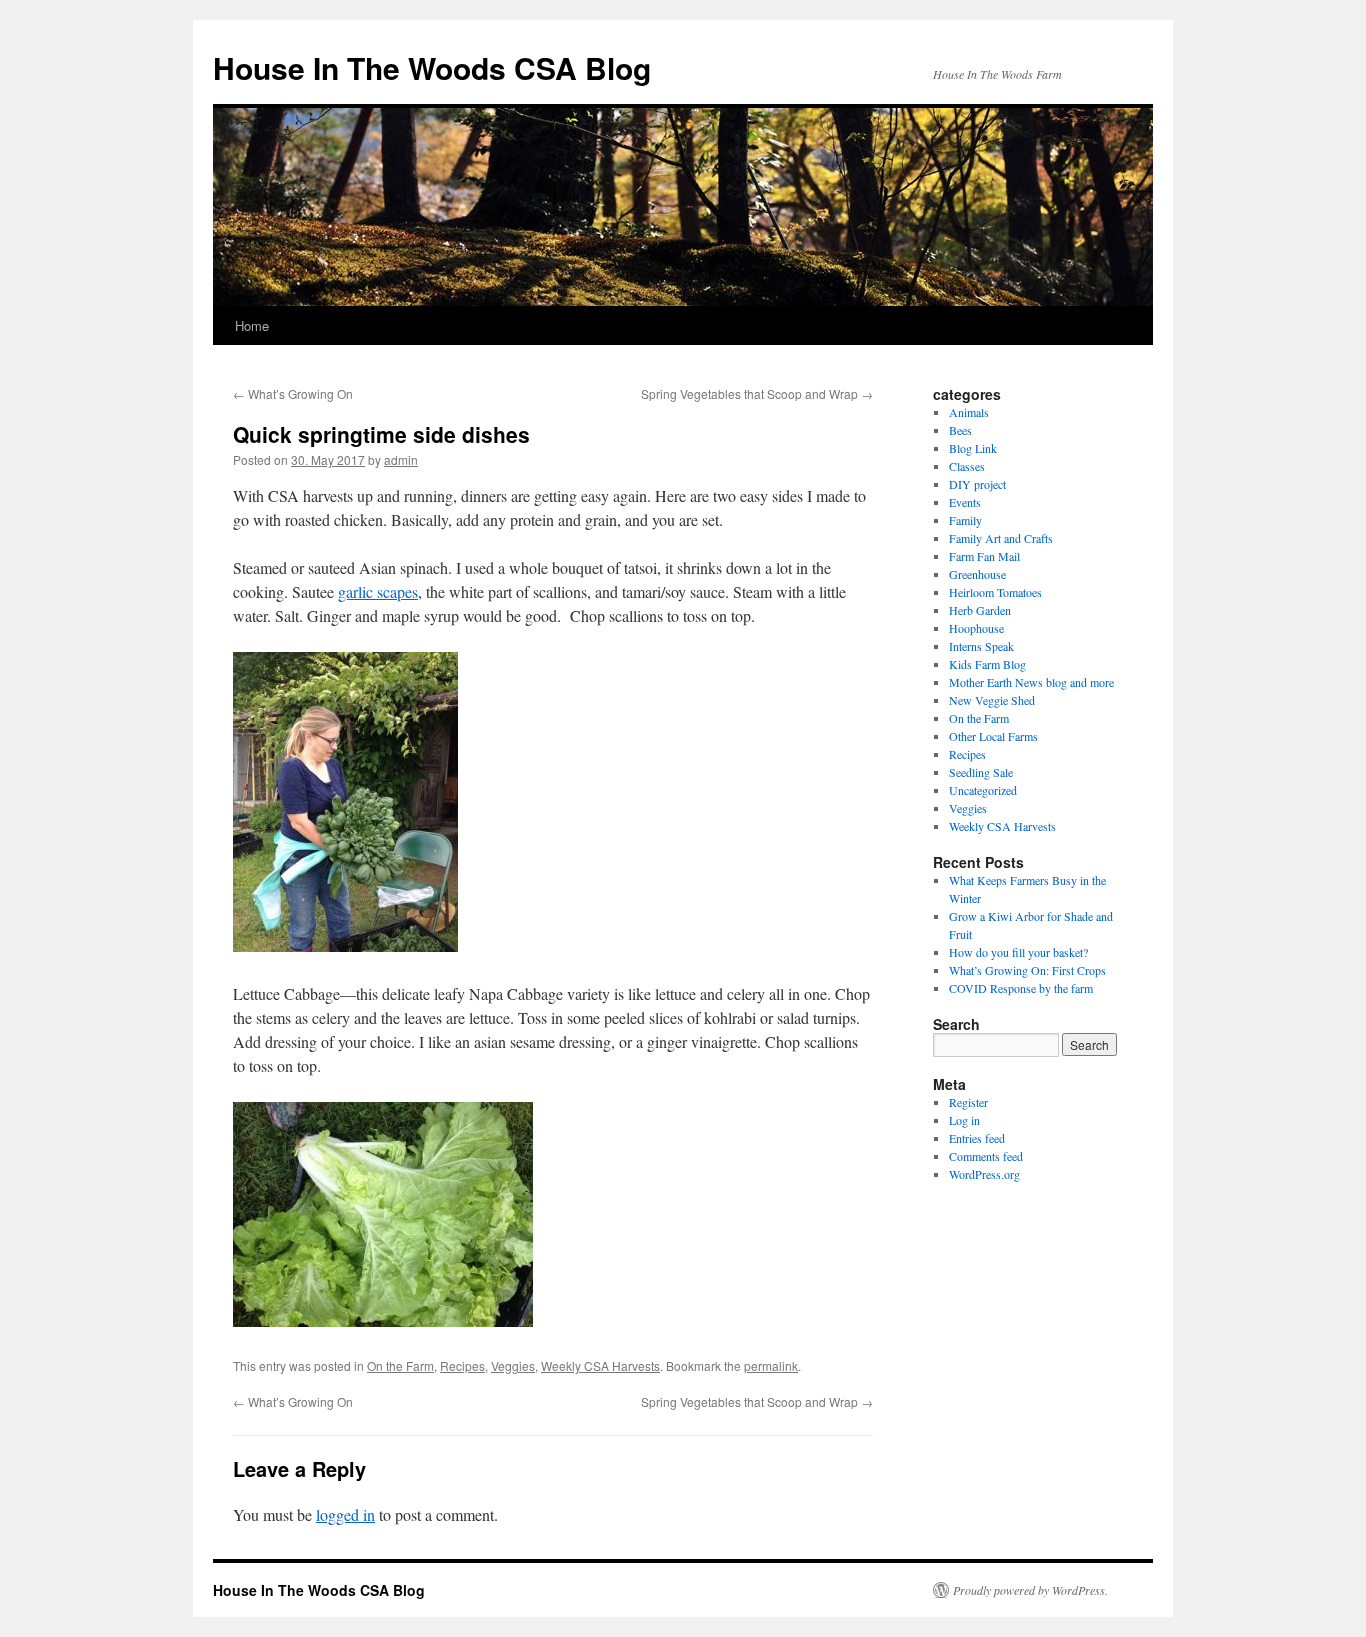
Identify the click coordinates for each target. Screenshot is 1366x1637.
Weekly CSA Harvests (600, 1365)
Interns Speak (981, 646)
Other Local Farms (993, 736)
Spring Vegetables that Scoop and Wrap (757, 393)
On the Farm (400, 1365)
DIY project (977, 484)
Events (965, 502)
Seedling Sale (981, 772)
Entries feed (977, 1138)
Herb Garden (980, 610)
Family (965, 520)
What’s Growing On (293, 393)
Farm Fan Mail (984, 556)
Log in (964, 1120)
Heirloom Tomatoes (995, 592)
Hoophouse (976, 628)
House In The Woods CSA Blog (432, 67)
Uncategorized (983, 790)
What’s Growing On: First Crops (1027, 970)
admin (401, 459)
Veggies (513, 1365)
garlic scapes (378, 591)
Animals (969, 412)
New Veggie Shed (992, 700)
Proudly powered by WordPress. (1030, 1590)
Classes (967, 466)
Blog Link (973, 448)
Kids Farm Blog (987, 664)
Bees (960, 430)
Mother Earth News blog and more (1031, 682)
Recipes (462, 1365)
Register (968, 1102)
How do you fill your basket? (1018, 952)
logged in (345, 1514)
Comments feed (986, 1156)
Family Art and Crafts (1001, 538)
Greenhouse (977, 574)
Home (252, 325)
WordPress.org (984, 1174)
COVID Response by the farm (1021, 988)
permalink (771, 1365)
